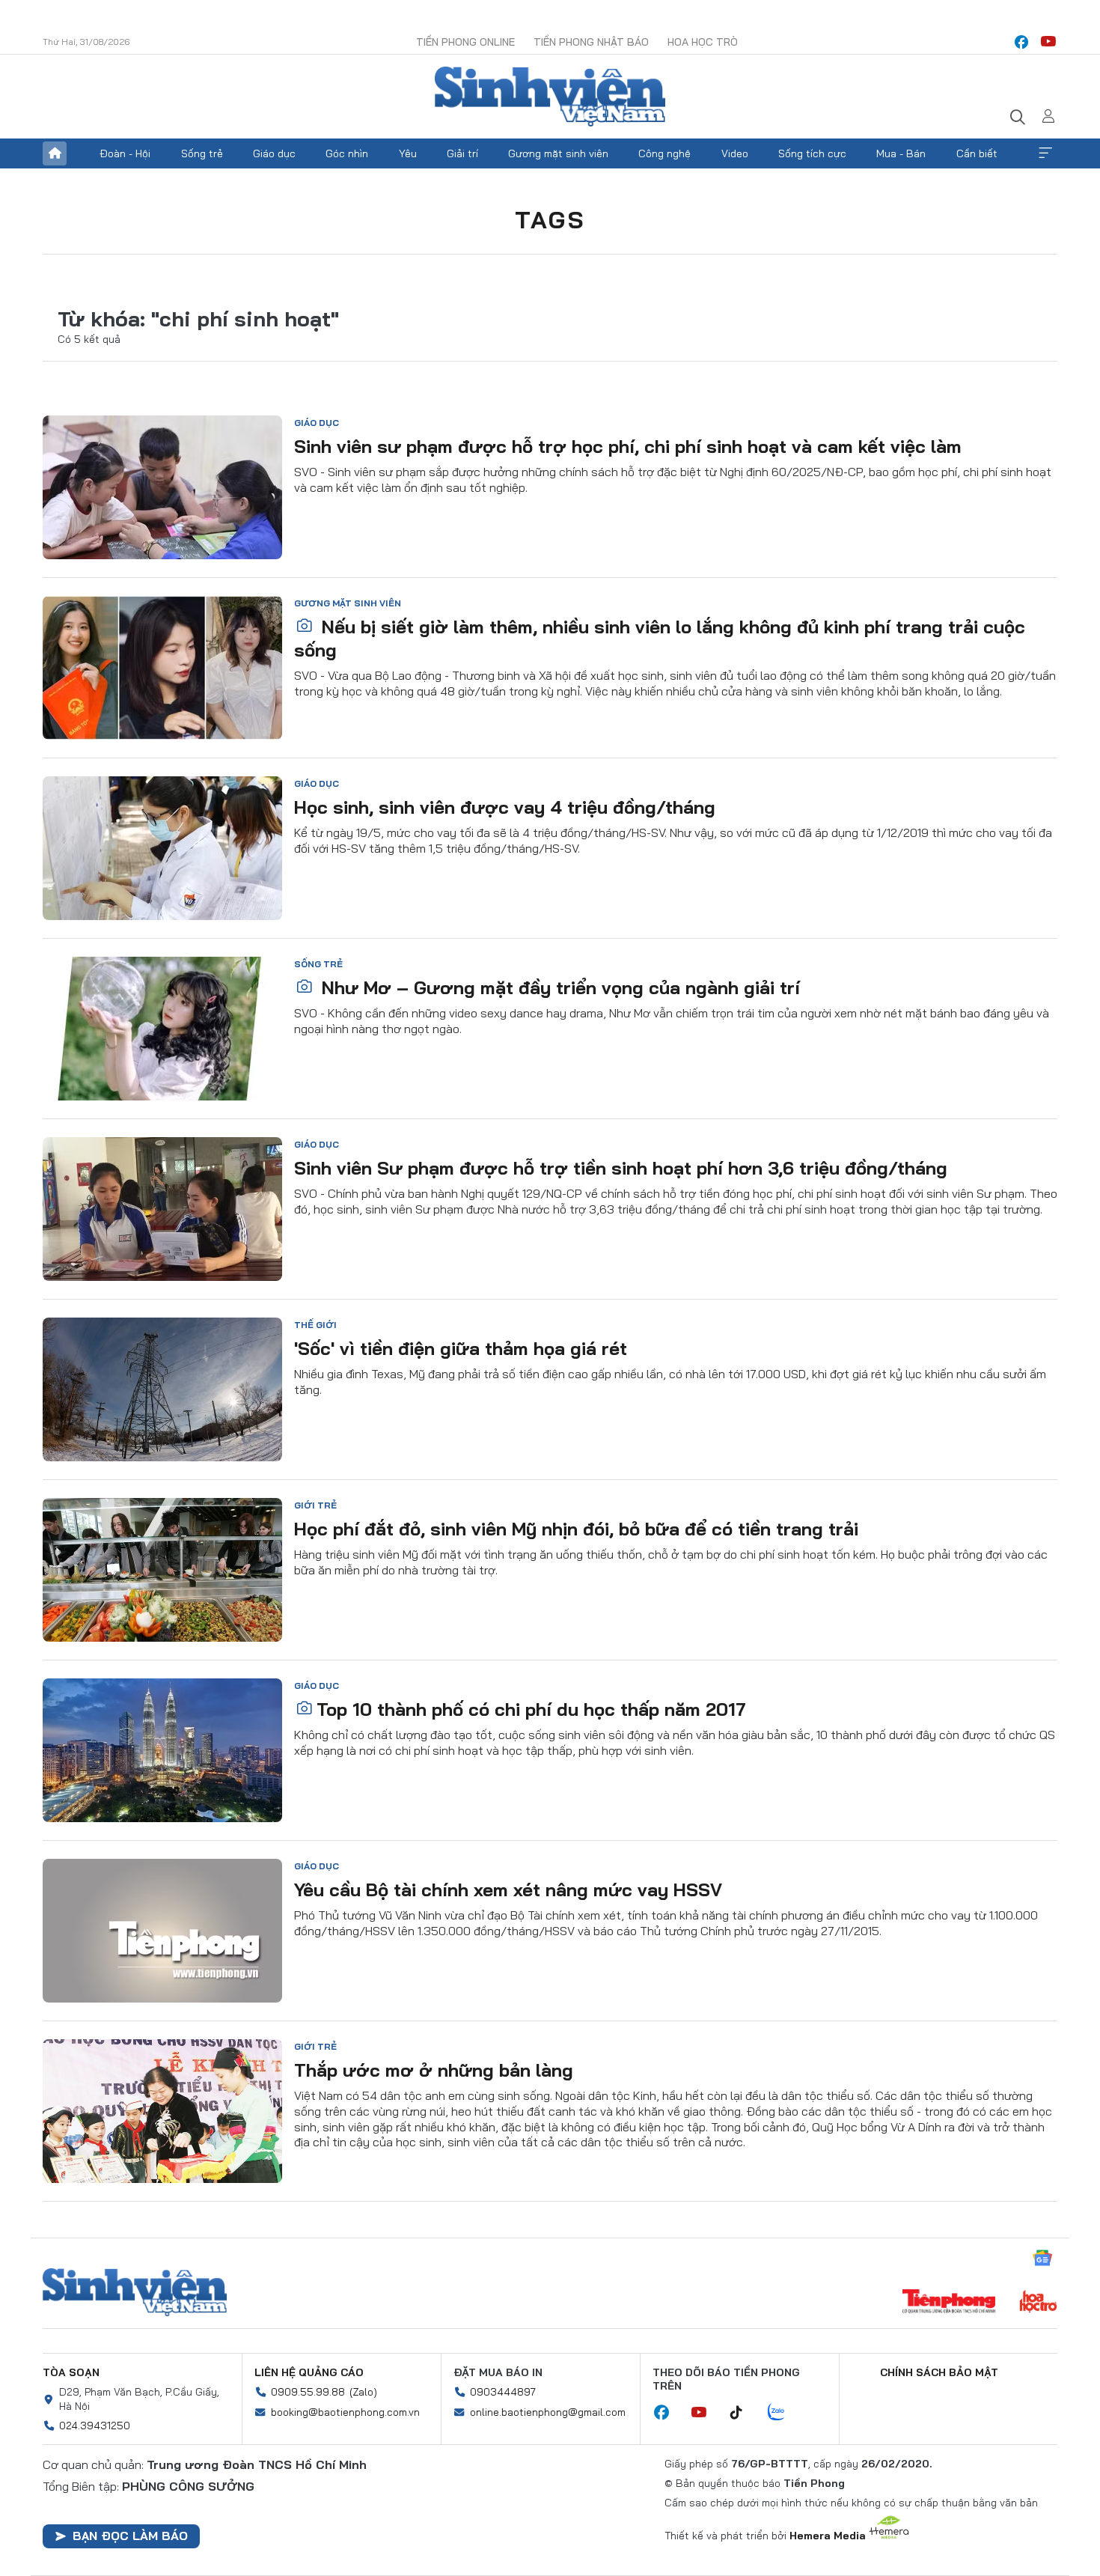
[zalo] (784, 2413)
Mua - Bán (901, 153)
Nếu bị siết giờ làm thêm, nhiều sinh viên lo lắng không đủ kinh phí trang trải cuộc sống (660, 638)
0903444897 (503, 2392)
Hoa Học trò (703, 42)
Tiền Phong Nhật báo (591, 42)
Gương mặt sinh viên (558, 153)
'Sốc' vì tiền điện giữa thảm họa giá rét (461, 1348)
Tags (550, 219)
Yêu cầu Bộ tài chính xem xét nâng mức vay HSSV (508, 1890)
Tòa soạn (71, 2372)
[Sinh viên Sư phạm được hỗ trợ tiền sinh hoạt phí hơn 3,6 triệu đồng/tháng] (162, 1209)
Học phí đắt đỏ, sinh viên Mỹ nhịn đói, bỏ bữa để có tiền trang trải (576, 1529)
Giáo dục (274, 153)
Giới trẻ (315, 1505)
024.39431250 (95, 2426)
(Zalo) (363, 2392)
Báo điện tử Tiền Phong (550, 97)
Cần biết (977, 153)
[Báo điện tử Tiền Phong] (949, 2303)
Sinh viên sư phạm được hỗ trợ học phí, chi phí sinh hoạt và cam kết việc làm (628, 446)
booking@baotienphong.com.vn (345, 2412)
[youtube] (1048, 42)
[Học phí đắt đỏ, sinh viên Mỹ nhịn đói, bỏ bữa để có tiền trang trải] (162, 1570)
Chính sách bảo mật (939, 2372)
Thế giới (315, 1325)
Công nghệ (664, 153)
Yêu (408, 153)
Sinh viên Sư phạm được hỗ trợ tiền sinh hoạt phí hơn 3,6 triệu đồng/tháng (621, 1168)
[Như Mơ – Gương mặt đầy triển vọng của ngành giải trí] (162, 1029)
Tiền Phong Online (465, 42)
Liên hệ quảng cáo (309, 2372)
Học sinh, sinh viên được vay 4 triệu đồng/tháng (505, 807)
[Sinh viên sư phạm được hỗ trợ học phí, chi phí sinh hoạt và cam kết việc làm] (162, 487)
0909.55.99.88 (308, 2392)
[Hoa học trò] (1038, 2303)
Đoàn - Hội (125, 153)
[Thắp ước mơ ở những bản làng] (162, 2111)
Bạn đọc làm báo (130, 2536)
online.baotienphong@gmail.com (548, 2412)
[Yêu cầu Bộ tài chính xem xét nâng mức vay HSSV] (162, 1931)
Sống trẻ (202, 153)
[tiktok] (744, 2413)
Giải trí (462, 153)
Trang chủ (55, 153)
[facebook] (1021, 42)
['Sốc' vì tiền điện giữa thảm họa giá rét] (162, 1389)
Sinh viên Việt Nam (135, 2292)
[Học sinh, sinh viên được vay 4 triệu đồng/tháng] (162, 848)
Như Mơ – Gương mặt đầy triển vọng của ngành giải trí (558, 987)
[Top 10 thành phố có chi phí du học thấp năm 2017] (162, 1750)
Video (735, 153)
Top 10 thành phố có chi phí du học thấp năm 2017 (531, 1709)
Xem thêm (1045, 153)
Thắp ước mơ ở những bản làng (434, 2070)
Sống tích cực (812, 153)
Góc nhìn (347, 153)
